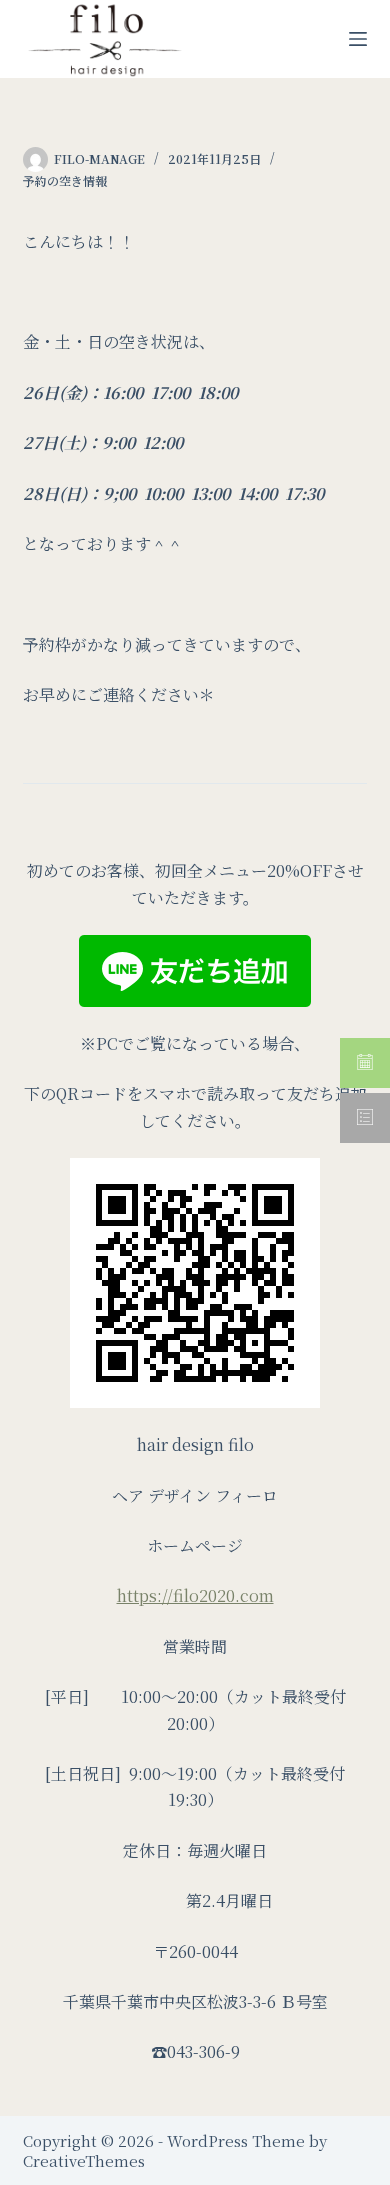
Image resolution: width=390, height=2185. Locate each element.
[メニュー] (358, 39)
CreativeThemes (84, 2160)
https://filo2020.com (195, 1595)
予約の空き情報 (65, 180)
